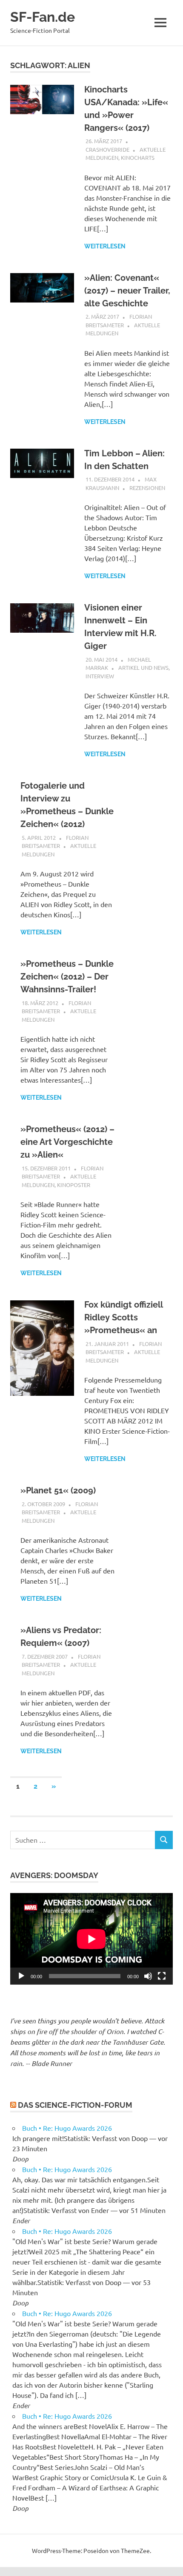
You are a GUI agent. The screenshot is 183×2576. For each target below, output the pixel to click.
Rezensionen (147, 488)
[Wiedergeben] (21, 1976)
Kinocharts (138, 157)
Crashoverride (107, 149)
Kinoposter (74, 1185)
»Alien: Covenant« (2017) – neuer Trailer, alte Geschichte (127, 291)
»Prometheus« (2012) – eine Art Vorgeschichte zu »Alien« (67, 1142)
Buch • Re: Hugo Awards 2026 (67, 2128)
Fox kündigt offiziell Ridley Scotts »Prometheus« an (123, 1317)
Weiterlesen (105, 246)
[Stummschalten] (148, 1976)
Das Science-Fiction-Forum (75, 2105)
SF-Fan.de (43, 17)
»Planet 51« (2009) (58, 1490)
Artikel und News (143, 667)
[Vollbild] (162, 1976)
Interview (100, 676)
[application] (91, 1939)
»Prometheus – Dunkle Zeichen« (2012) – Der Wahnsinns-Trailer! (67, 977)
